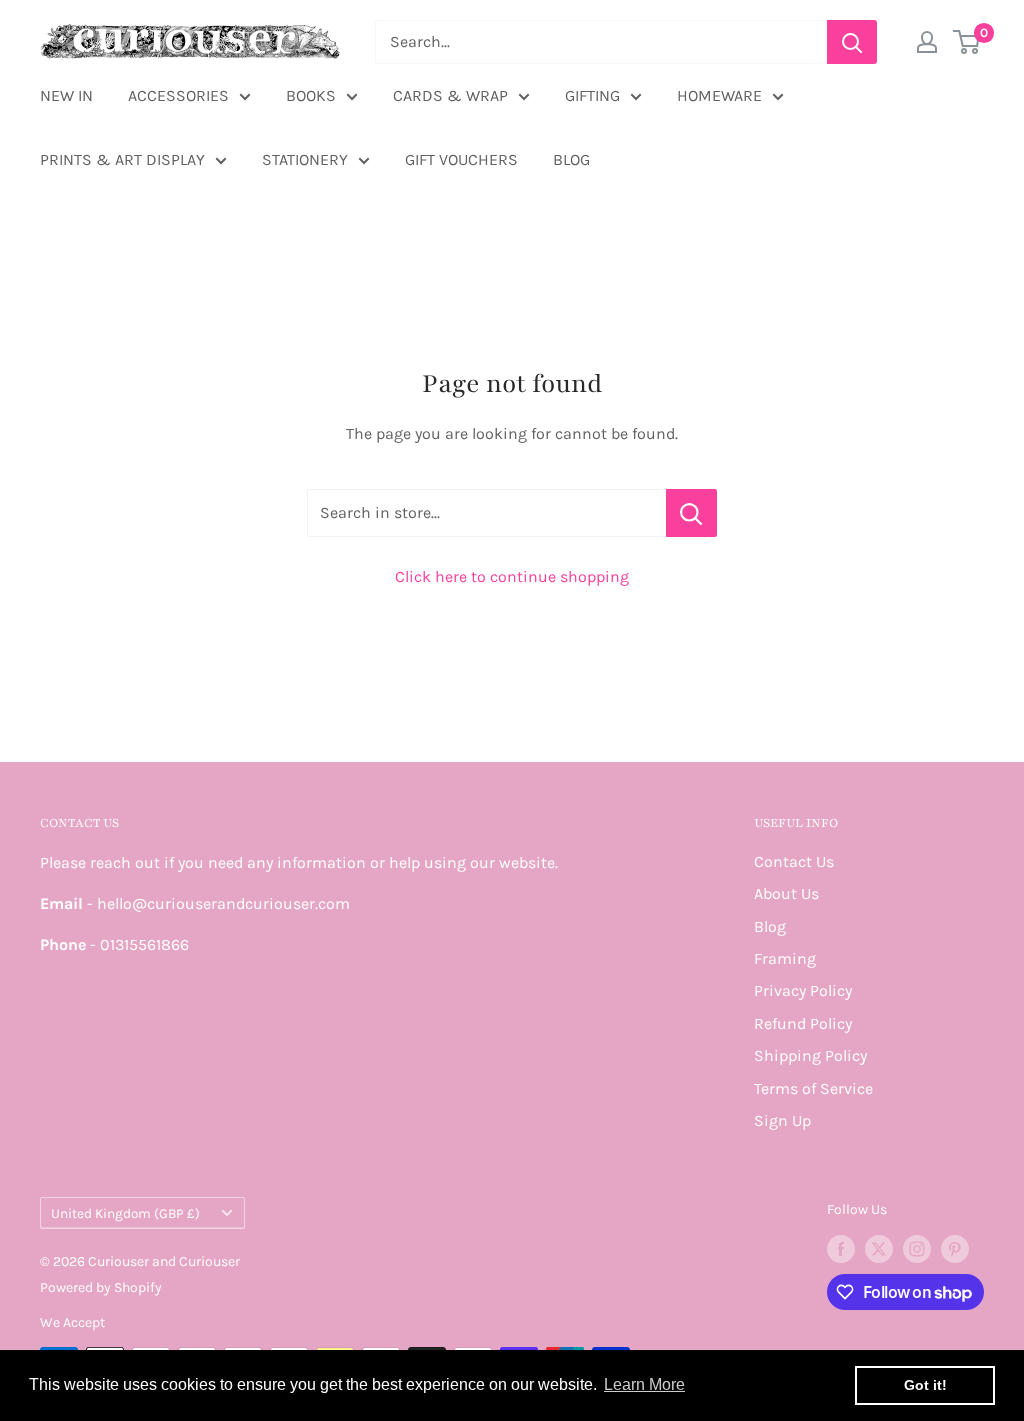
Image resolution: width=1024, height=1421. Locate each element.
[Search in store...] (691, 513)
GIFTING (592, 95)
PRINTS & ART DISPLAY (122, 159)
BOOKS (311, 95)
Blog (770, 926)
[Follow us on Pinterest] (955, 1249)
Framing (785, 958)
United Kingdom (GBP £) (125, 1213)
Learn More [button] (644, 1384)
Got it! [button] (925, 1385)
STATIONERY (305, 159)
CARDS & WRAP (450, 95)
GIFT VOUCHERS (461, 159)
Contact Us (794, 861)
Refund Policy (803, 1023)
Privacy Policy (803, 990)
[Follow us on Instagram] (917, 1249)
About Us (786, 893)
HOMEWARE (719, 95)
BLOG (571, 159)
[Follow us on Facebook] (841, 1249)
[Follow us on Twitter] (879, 1249)
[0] (967, 42)
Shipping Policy (810, 1055)
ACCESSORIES (178, 95)
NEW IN (66, 95)
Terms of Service (813, 1088)
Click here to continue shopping (512, 576)
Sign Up (782, 1120)
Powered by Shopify (101, 1287)
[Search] (852, 42)
